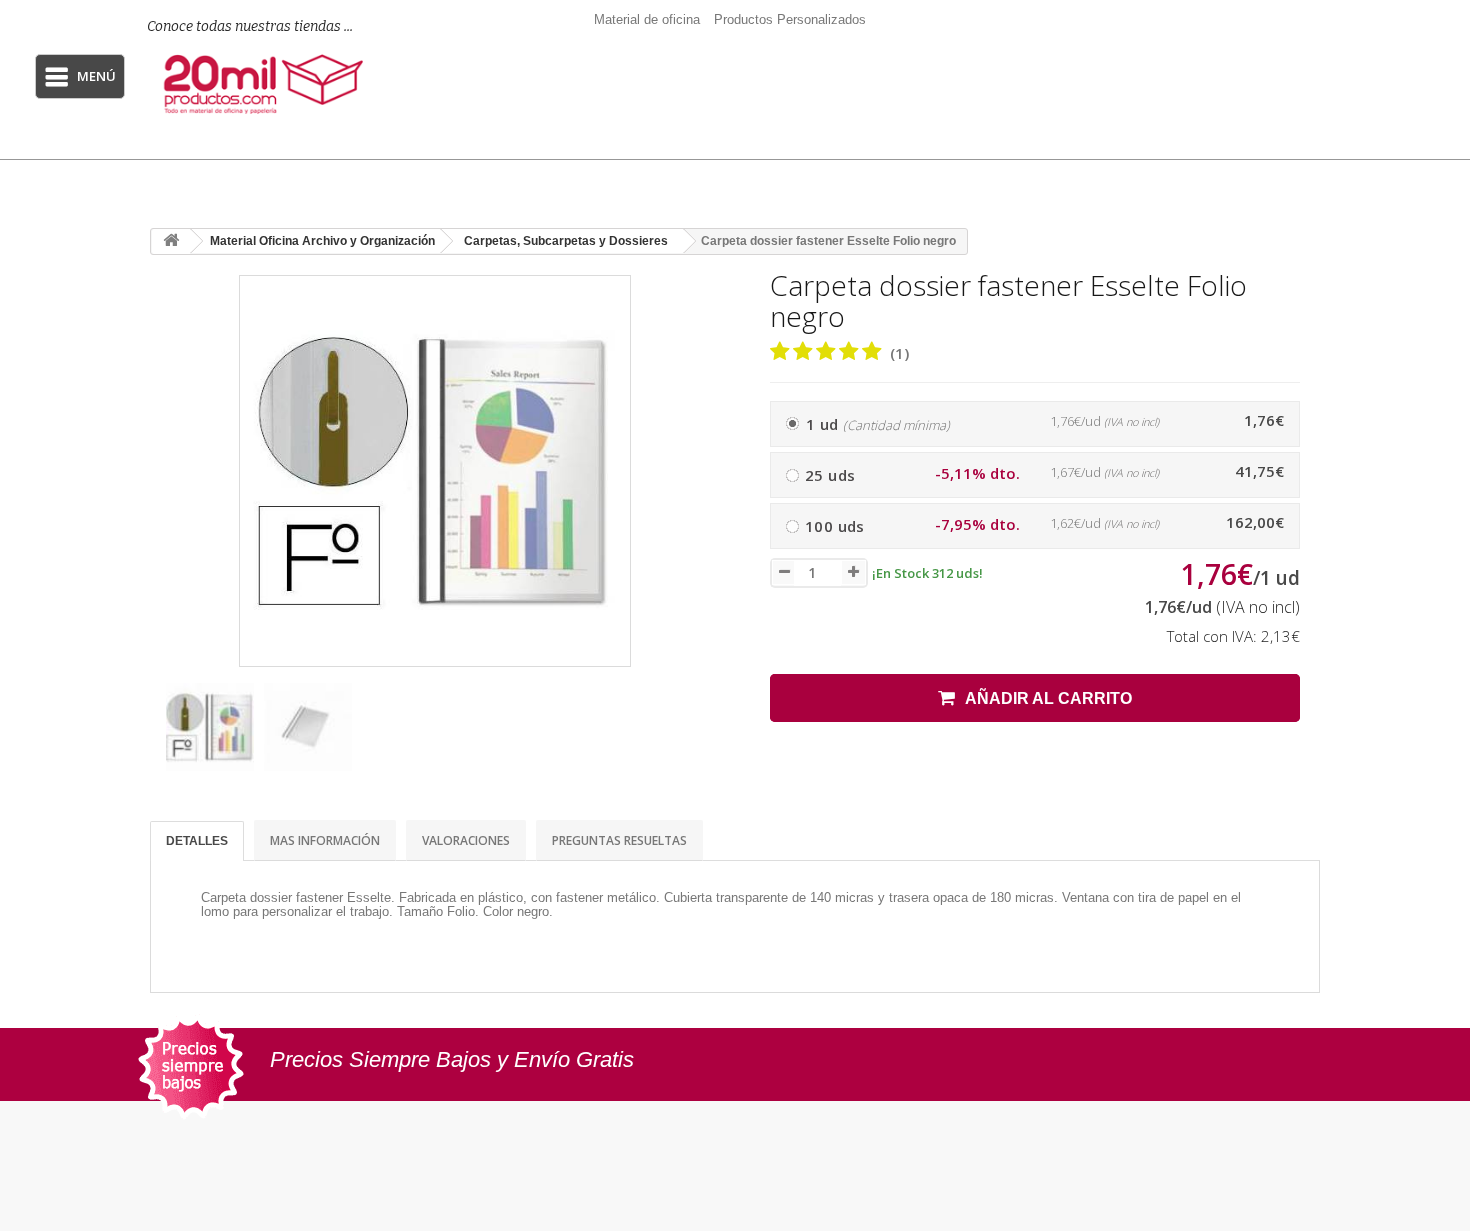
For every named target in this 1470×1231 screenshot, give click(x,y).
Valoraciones (466, 840)
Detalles (197, 841)
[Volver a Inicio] (171, 241)
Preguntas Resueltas (619, 840)
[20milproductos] (266, 84)
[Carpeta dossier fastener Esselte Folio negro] (210, 727)
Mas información (325, 840)
